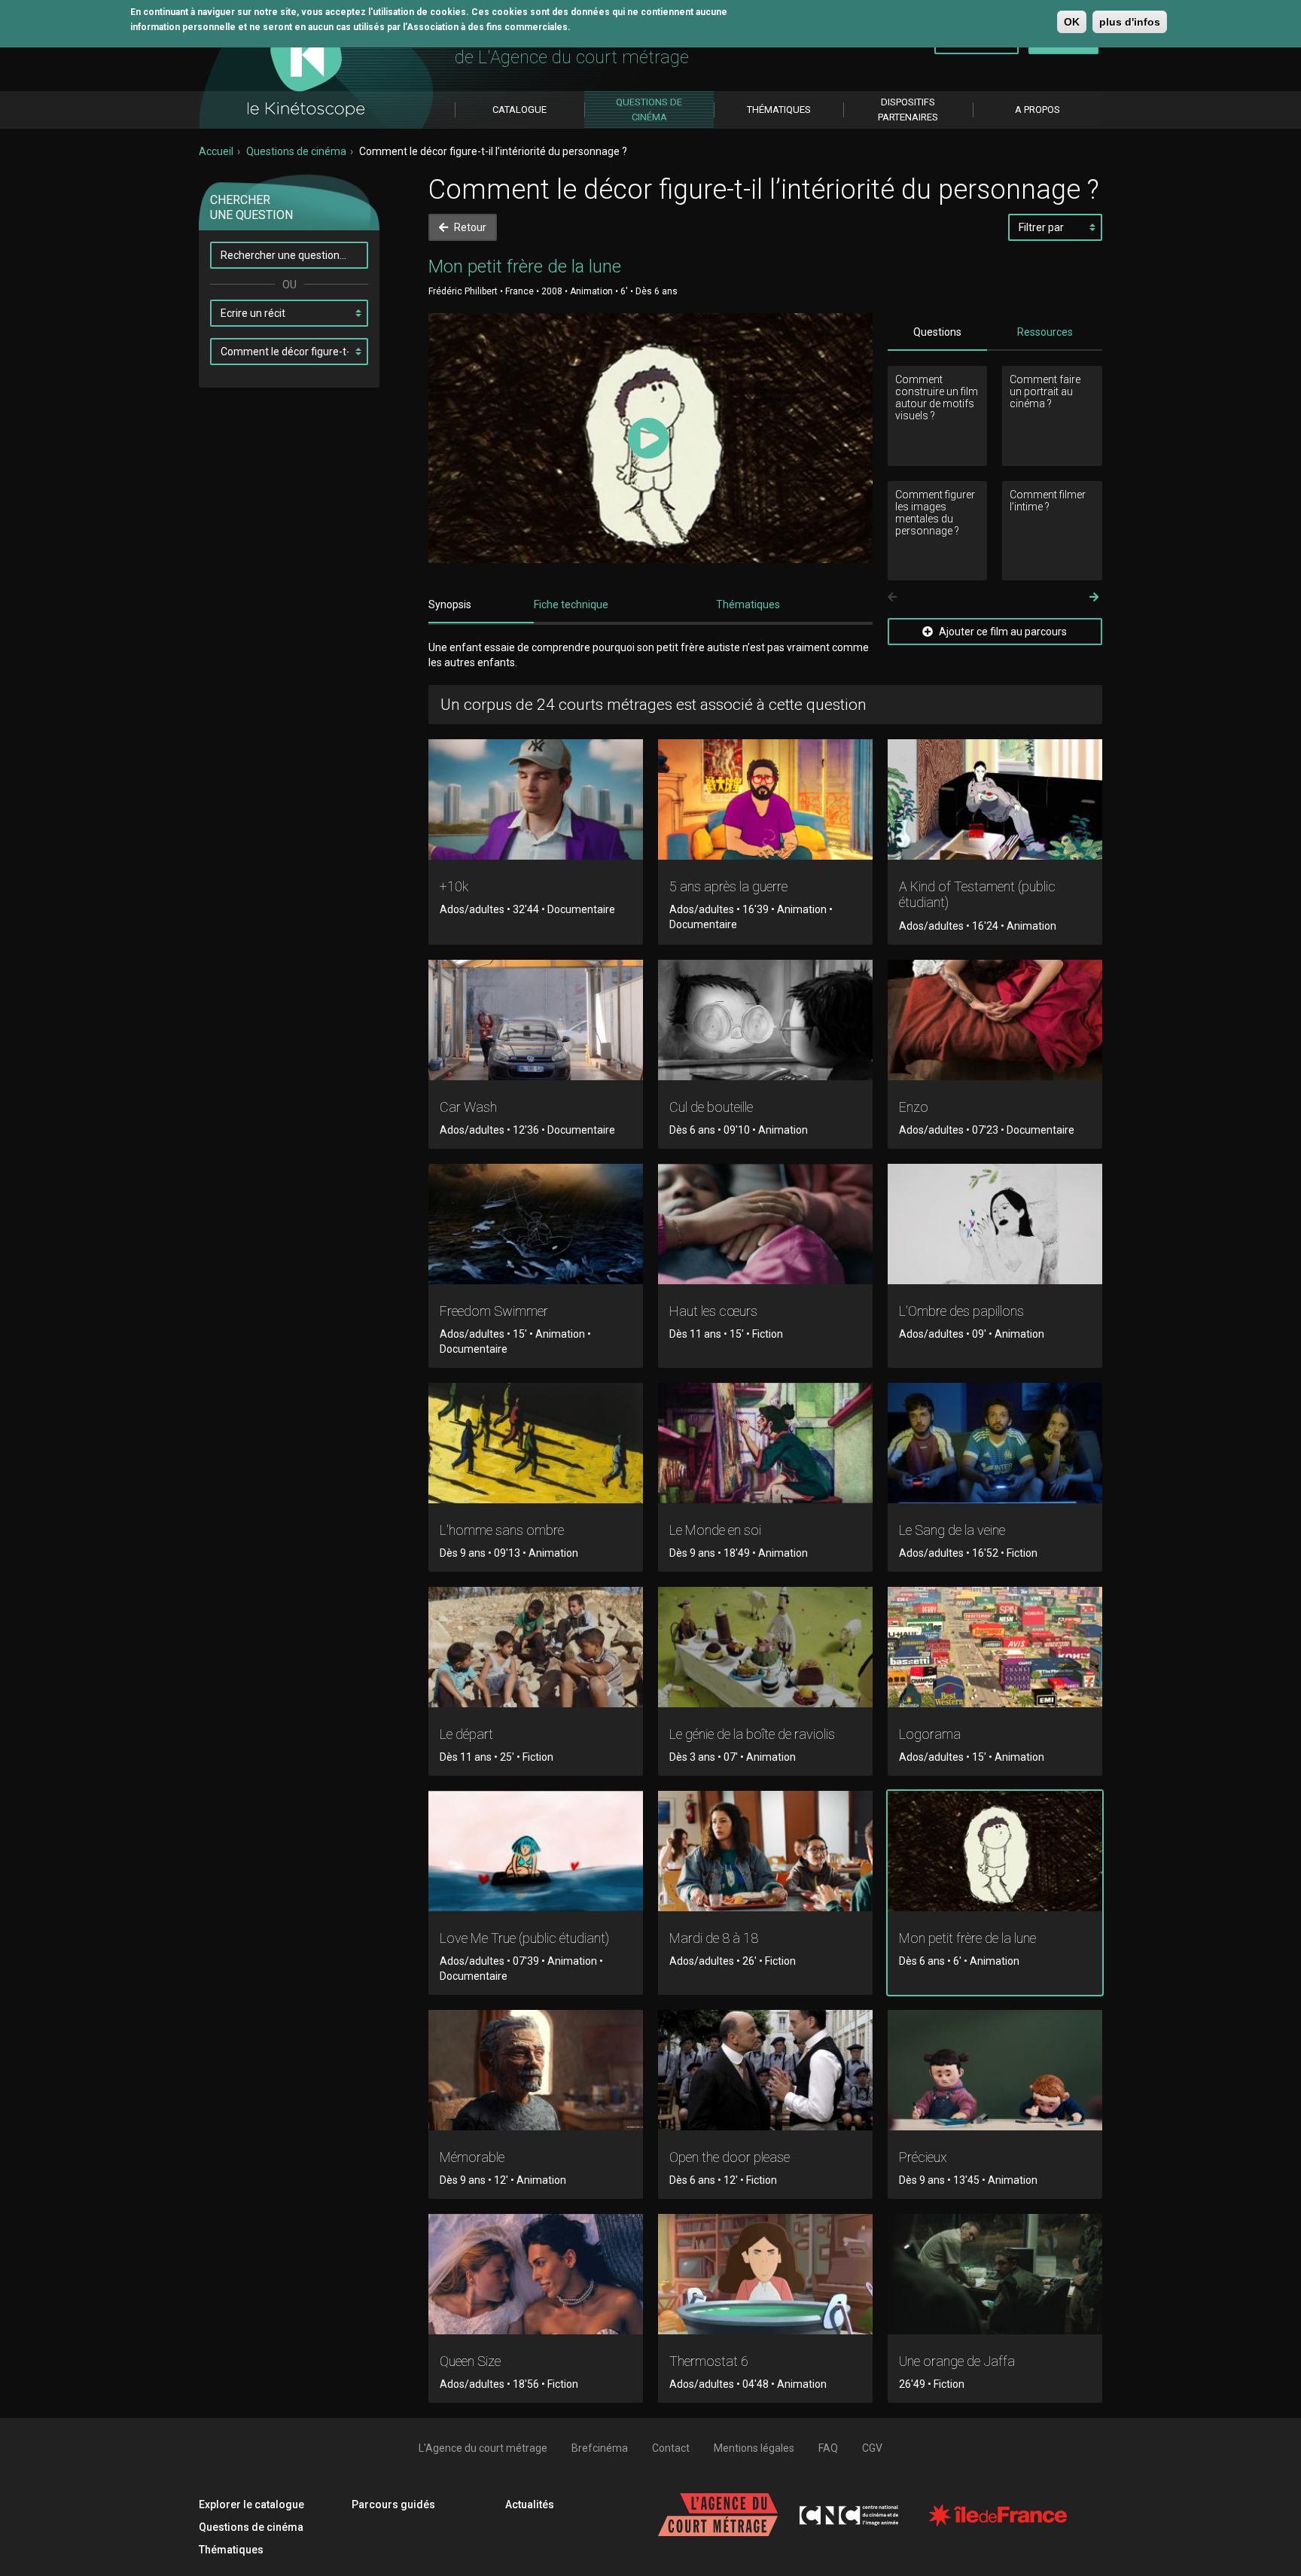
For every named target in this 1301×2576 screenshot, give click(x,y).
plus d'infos (1130, 22)
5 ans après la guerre (728, 886)
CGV (872, 2448)
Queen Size (470, 2361)
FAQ (828, 2448)
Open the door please (730, 2157)
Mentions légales (754, 2448)
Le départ (466, 1734)
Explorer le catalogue (251, 2504)
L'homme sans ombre (502, 1530)
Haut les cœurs (713, 1311)
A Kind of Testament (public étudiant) (977, 895)
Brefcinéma (600, 2448)
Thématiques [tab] (748, 604)
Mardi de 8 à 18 (714, 1938)
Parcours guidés (393, 2504)
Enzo (914, 1107)
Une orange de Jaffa (957, 2361)
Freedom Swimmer (494, 1311)
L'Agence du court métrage (483, 2448)
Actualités (530, 2504)
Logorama (930, 1734)
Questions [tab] (937, 332)
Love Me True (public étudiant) (524, 1938)
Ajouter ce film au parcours (1002, 632)
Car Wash (468, 1107)
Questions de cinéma (296, 151)
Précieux (923, 2157)
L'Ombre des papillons (961, 1311)
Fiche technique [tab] (571, 604)
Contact (671, 2448)
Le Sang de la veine (952, 1530)
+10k (454, 886)
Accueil (216, 151)
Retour (469, 227)
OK (1072, 22)
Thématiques (231, 2550)
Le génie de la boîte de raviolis (752, 1734)
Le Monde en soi (715, 1530)
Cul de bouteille (711, 1107)
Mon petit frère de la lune (967, 1938)
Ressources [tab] (1045, 332)
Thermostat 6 (709, 2361)
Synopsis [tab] (450, 604)
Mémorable (472, 2157)
